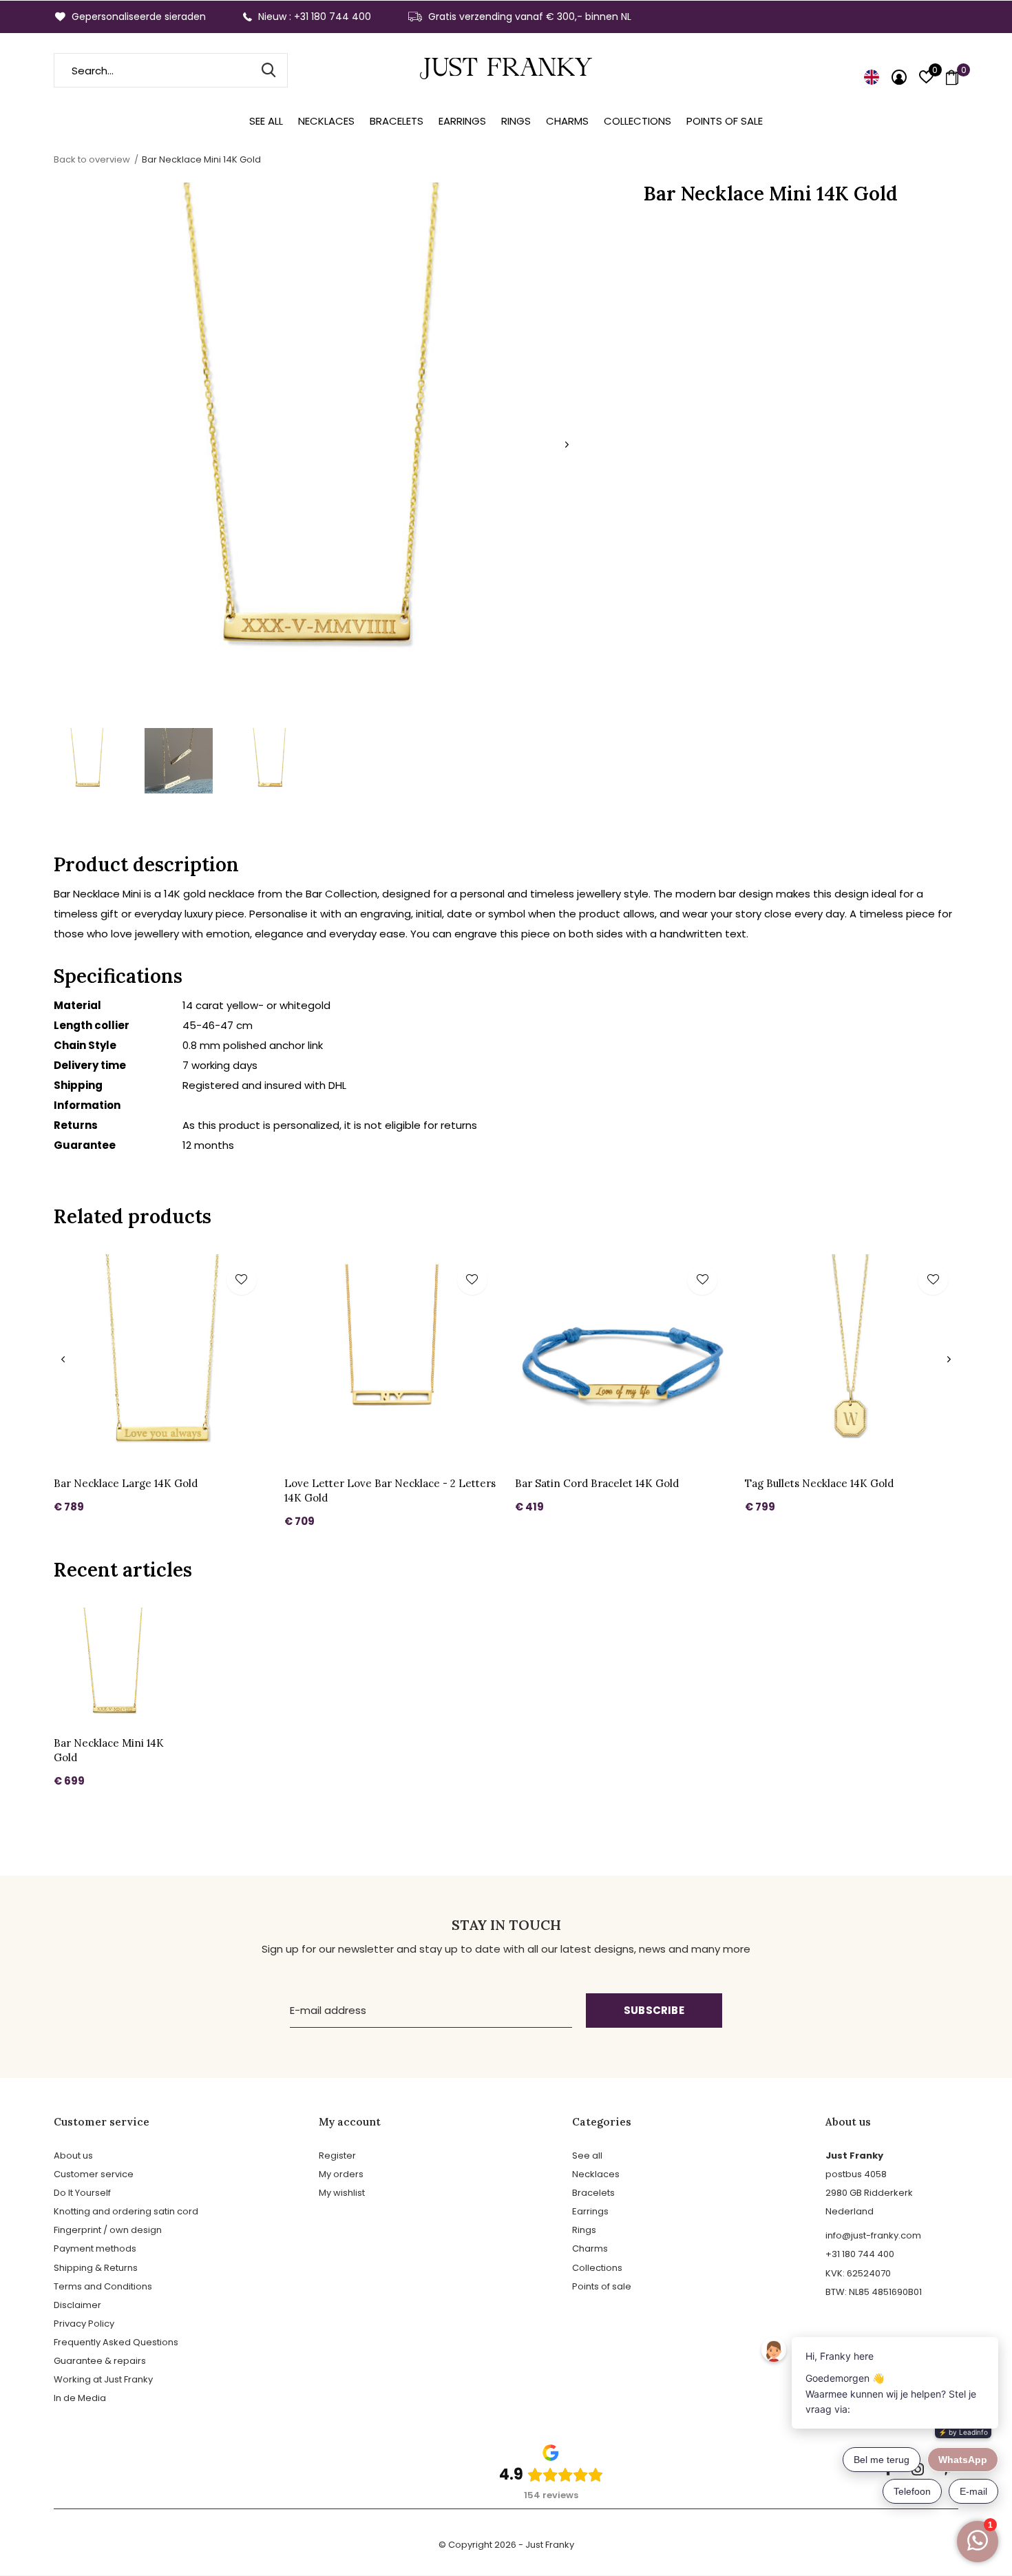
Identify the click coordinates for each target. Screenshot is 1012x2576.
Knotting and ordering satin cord (126, 2211)
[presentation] (567, 445)
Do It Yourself (82, 2193)
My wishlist (342, 2193)
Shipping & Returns (96, 2268)
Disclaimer (77, 2305)
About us (73, 2156)
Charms (567, 121)
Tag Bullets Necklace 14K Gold (819, 1483)
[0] (952, 77)
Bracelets (397, 121)
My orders (341, 2174)
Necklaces (326, 121)
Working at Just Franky (103, 2379)
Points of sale (725, 121)
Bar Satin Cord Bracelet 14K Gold (597, 1483)
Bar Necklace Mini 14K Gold (109, 1750)
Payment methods (95, 2248)
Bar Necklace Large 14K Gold (126, 1483)
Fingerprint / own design (108, 2230)
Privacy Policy (84, 2324)
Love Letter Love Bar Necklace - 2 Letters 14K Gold (390, 1490)
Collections (637, 121)
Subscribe (654, 2010)
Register (337, 2156)
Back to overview (92, 159)
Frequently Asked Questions (116, 2342)
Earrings (462, 121)
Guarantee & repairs (100, 2361)
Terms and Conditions (103, 2286)
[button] (87, 761)
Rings (516, 121)
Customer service (94, 2174)
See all (266, 121)
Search (268, 70)
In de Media (80, 2398)
